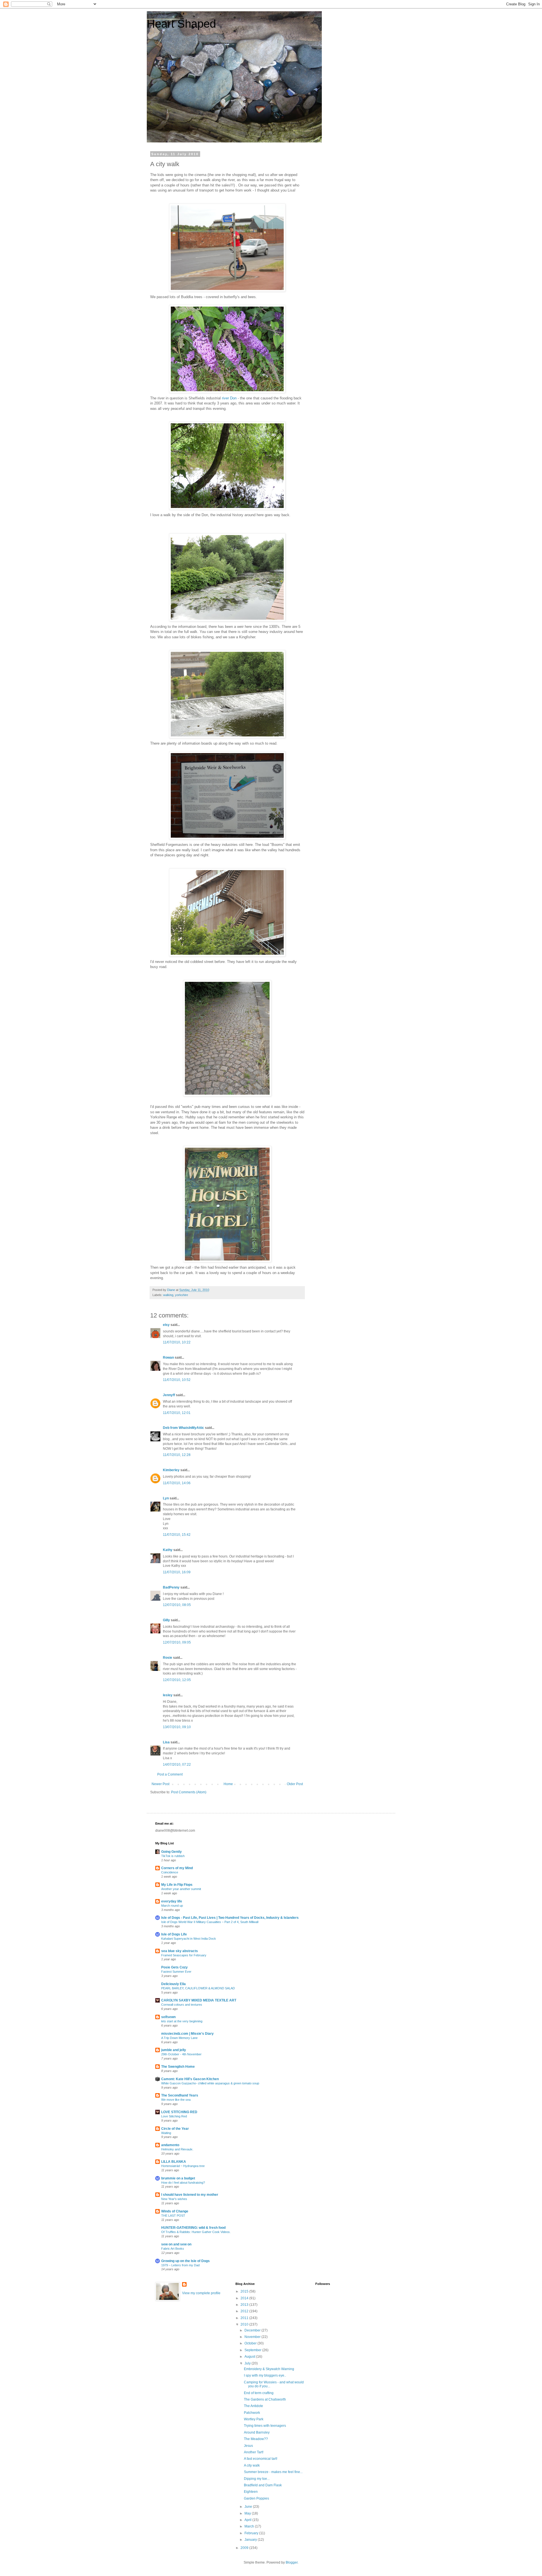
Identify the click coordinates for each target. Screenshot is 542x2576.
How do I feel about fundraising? (183, 2183)
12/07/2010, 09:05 (177, 1642)
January (251, 2540)
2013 (245, 2305)
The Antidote (253, 2406)
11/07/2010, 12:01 (177, 1413)
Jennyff (169, 1395)
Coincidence (170, 1872)
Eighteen (251, 2492)
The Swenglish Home (178, 2067)
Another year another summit (181, 1889)
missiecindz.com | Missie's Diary (187, 2034)
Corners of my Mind (177, 1868)
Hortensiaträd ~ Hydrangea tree (183, 2166)
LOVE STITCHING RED (179, 2112)
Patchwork (252, 2413)
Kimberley (171, 1470)
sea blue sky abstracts (180, 1951)
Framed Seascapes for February (184, 1955)
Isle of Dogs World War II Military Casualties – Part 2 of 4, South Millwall (210, 1922)
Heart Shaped (181, 24)
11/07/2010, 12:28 (177, 1455)
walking (168, 1295)
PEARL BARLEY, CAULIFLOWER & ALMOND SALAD (198, 1988)
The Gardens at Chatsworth (265, 2399)
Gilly (166, 1620)
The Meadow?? (256, 2439)
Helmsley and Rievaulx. (177, 2149)
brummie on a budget (178, 2178)
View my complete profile (201, 2293)
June (249, 2507)
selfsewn (168, 2017)
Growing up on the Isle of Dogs (185, 2261)
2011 (245, 2318)
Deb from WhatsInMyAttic (183, 1428)
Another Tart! (254, 2452)
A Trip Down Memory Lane (179, 2038)
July (248, 2363)
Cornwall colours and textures (182, 2005)
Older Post (295, 1784)
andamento (170, 2145)
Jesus (248, 2446)
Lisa (166, 1742)
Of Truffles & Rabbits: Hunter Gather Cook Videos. (196, 2232)
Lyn (166, 1498)
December (253, 2330)
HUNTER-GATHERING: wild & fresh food (193, 2228)
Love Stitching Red (174, 2116)
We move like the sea (176, 2100)
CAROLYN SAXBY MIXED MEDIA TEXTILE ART (199, 2000)
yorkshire (182, 1295)
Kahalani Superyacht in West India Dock (189, 1939)
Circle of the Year (175, 2129)
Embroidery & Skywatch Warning (269, 2369)
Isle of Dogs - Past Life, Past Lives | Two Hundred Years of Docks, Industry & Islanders (230, 1918)
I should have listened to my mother (190, 2195)
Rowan (168, 1358)
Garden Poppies (256, 2498)
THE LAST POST (173, 2216)
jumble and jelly (174, 2050)
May (248, 2513)
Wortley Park (254, 2419)
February (252, 2533)
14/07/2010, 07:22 (177, 1765)
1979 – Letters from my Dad (180, 2265)
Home (228, 1784)
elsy (166, 1325)
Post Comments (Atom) (189, 1792)
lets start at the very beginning (182, 2021)
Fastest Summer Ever (176, 1972)
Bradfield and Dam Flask (263, 2485)
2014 (245, 2298)
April (248, 2520)
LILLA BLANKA (174, 2162)
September (253, 2350)
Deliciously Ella (173, 1984)
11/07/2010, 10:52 (177, 1380)
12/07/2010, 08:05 (177, 1605)
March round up (172, 1906)
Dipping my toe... (257, 2479)
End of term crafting (259, 2393)
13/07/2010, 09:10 (177, 1727)
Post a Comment (170, 1774)
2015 (245, 2291)
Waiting (166, 2133)
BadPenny (171, 1587)
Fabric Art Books (173, 2249)
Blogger (292, 2562)
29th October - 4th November (181, 2054)
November (253, 2337)
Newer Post (160, 1784)
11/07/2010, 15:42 (177, 1535)
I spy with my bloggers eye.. (265, 2375)
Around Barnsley (257, 2432)
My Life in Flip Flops (177, 1885)
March (250, 2526)
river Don (229, 398)
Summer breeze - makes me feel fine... (273, 2472)
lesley (168, 1695)
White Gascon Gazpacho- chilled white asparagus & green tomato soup (210, 2083)
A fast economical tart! (261, 2459)
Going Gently (171, 1852)
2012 (245, 2311)
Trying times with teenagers (265, 2426)
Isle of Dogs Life (174, 1934)
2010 (245, 2324)
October (251, 2343)
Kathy (168, 1550)
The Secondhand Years (180, 2095)
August (250, 2357)
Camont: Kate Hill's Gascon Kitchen (190, 2079)
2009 (245, 2548)
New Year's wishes (174, 2199)
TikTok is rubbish (173, 1856)
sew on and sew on (176, 2244)
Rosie (168, 1658)
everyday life (172, 1901)
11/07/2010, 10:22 (177, 1342)
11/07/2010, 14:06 (177, 1483)
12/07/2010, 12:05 (177, 1680)
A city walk (252, 2465)
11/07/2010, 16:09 (177, 1572)
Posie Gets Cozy (174, 1967)
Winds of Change (175, 2211)
